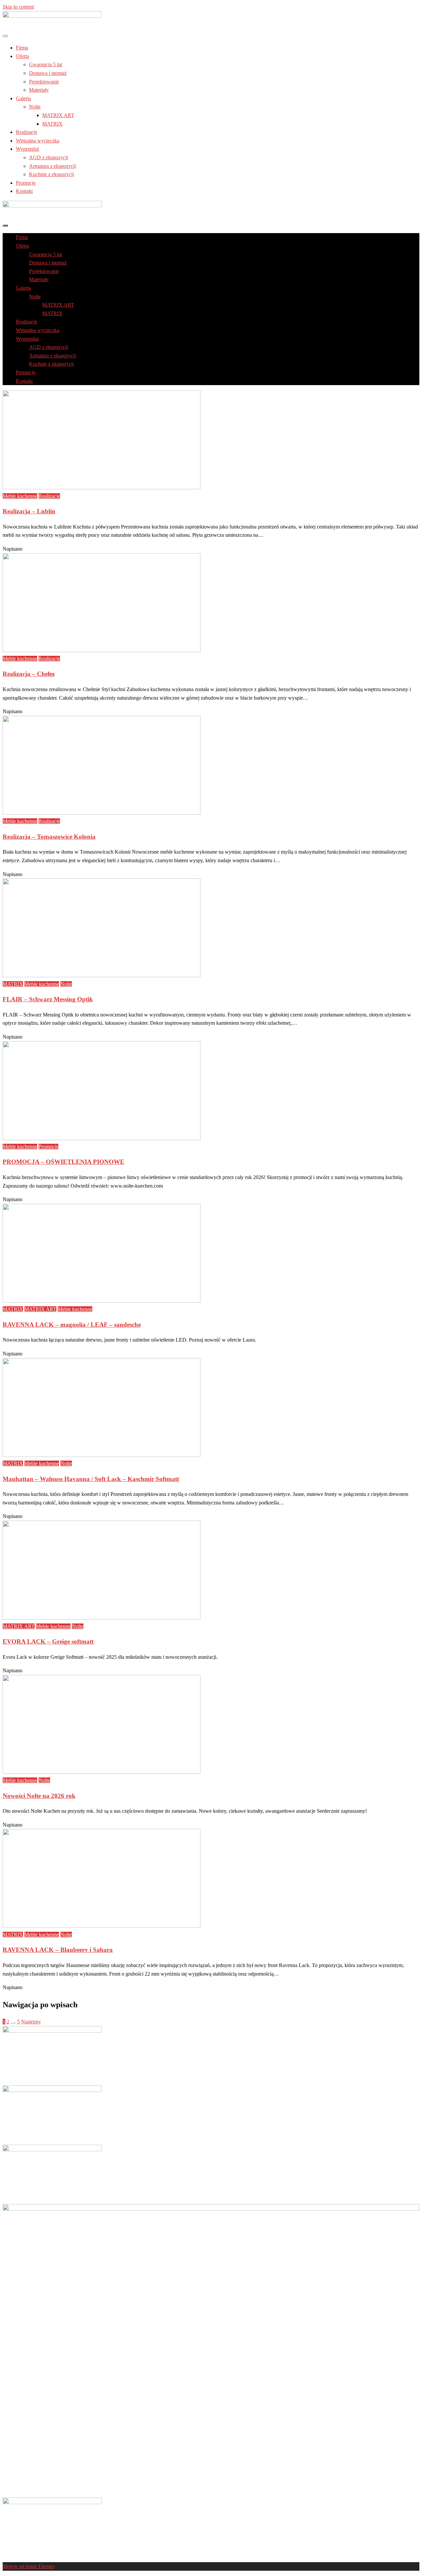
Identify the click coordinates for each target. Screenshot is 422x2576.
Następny (31, 2022)
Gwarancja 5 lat (45, 64)
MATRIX (52, 124)
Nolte (35, 107)
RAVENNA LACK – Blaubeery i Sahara (58, 1950)
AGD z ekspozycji (48, 157)
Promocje (26, 183)
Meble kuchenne (20, 496)
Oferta (22, 56)
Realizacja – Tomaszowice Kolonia (49, 837)
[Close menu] (5, 36)
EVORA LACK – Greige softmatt (48, 1641)
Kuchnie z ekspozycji (51, 174)
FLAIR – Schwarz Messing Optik (48, 999)
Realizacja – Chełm (29, 674)
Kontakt (24, 191)
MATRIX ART (58, 115)
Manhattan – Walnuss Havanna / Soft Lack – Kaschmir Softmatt (91, 1479)
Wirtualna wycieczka (38, 141)
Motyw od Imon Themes (29, 2566)
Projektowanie (44, 82)
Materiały (39, 90)
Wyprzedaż (28, 149)
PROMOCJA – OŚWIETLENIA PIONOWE (63, 1162)
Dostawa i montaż (48, 73)
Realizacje (27, 132)
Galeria (23, 98)
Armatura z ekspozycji (52, 166)
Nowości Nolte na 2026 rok (39, 1796)
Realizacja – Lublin (29, 511)
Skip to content (18, 7)
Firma (22, 48)
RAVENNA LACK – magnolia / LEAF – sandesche (72, 1325)
